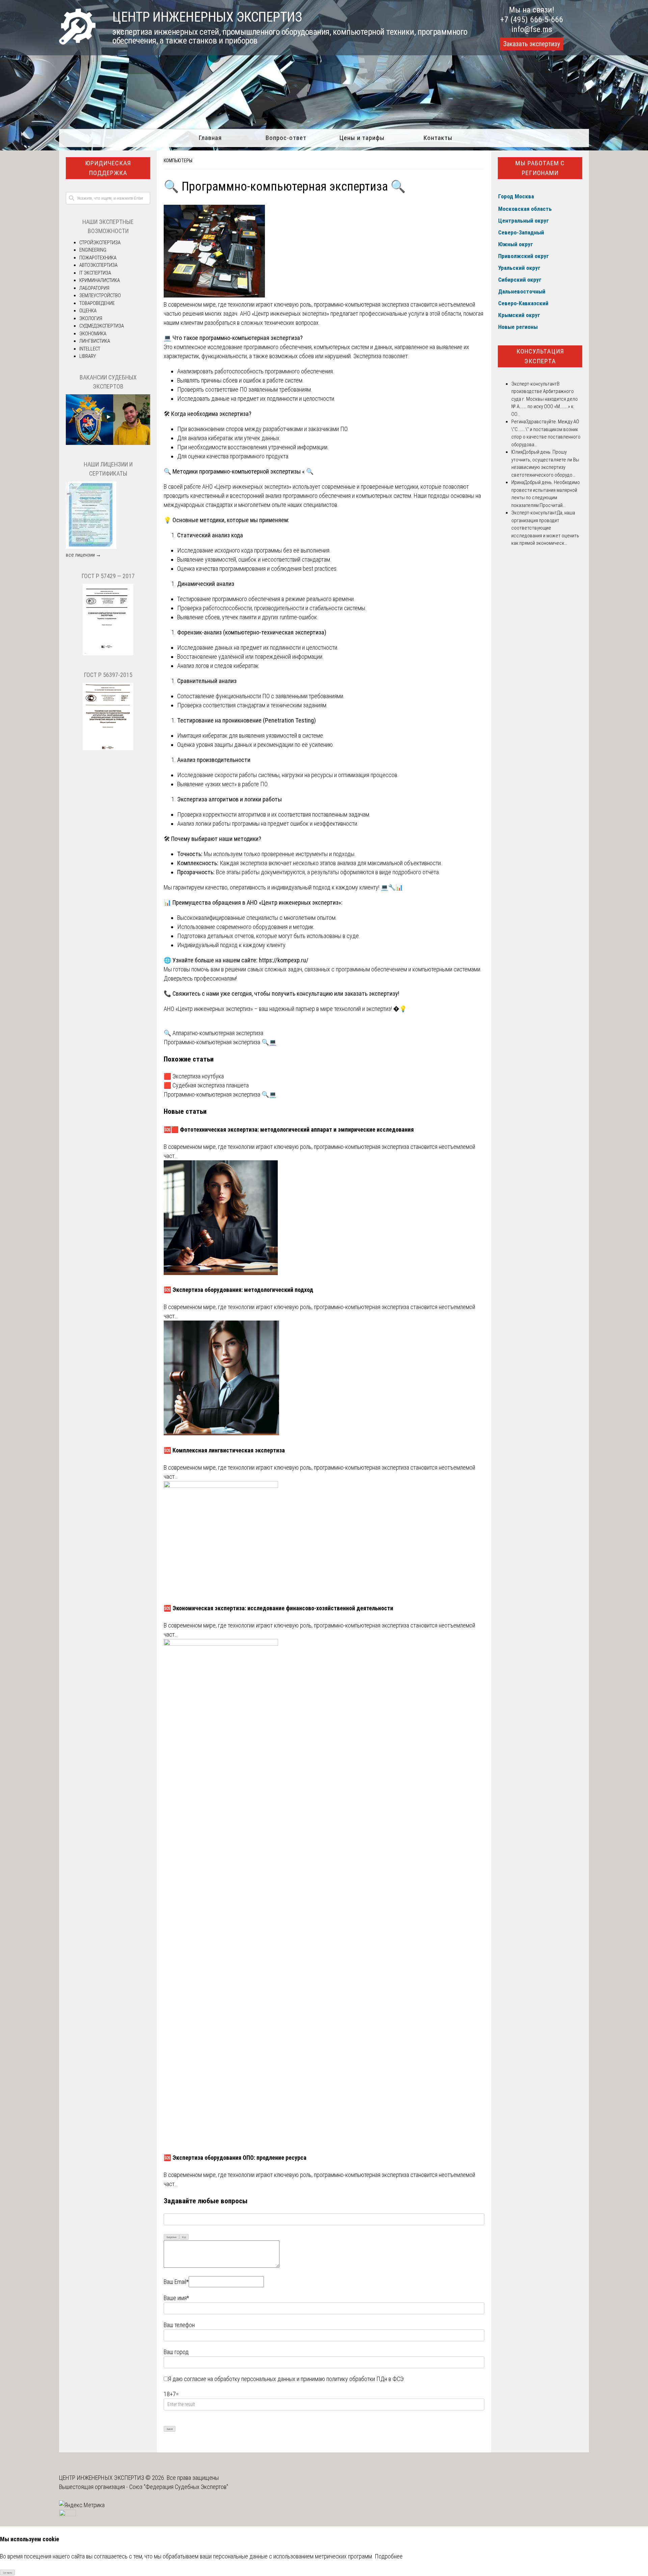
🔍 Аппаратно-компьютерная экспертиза (213, 1033)
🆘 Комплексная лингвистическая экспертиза (224, 1450)
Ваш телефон (179, 2325)
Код (184, 2237)
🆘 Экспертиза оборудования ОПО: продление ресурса (235, 2158)
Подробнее (389, 2556)
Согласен (8, 2573)
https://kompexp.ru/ (284, 960)
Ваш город (176, 2352)
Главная (210, 138)
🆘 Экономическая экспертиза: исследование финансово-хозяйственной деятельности (278, 1608)
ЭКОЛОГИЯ (91, 318)
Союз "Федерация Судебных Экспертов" (179, 2487)
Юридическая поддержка (108, 168)
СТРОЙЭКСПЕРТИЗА (100, 243)
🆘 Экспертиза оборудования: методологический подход (239, 1290)
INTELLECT (90, 349)
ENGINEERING (93, 250)
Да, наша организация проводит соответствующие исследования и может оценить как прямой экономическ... (545, 528)
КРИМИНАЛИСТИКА (100, 280)
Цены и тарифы (362, 138)
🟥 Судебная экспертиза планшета (206, 1085)
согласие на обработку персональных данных (240, 2379)
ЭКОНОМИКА (93, 334)
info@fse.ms (532, 29)
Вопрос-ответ (286, 138)
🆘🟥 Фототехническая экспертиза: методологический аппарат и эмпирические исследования (289, 1129)
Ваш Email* (176, 2282)
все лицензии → (83, 555)
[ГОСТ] (108, 654)
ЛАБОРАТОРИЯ (94, 288)
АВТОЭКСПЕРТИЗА (98, 265)
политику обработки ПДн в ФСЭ (365, 2379)
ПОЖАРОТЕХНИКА (98, 258)
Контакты (438, 138)
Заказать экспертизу (532, 44)
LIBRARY (88, 356)
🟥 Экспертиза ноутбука (194, 1076)
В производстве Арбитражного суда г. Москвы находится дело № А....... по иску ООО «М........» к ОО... (545, 399)
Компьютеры (178, 161)
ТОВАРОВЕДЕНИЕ (97, 303)
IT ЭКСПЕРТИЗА (95, 273)
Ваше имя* (176, 2298)
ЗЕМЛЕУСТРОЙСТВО (100, 295)
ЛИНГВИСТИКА (95, 341)
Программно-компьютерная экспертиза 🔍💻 (220, 1042)
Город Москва (516, 196)
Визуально (172, 2237)
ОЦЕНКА (88, 311)
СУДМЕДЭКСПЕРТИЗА (102, 326)
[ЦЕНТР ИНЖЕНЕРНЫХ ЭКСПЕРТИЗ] (77, 42)
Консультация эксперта (540, 356)
